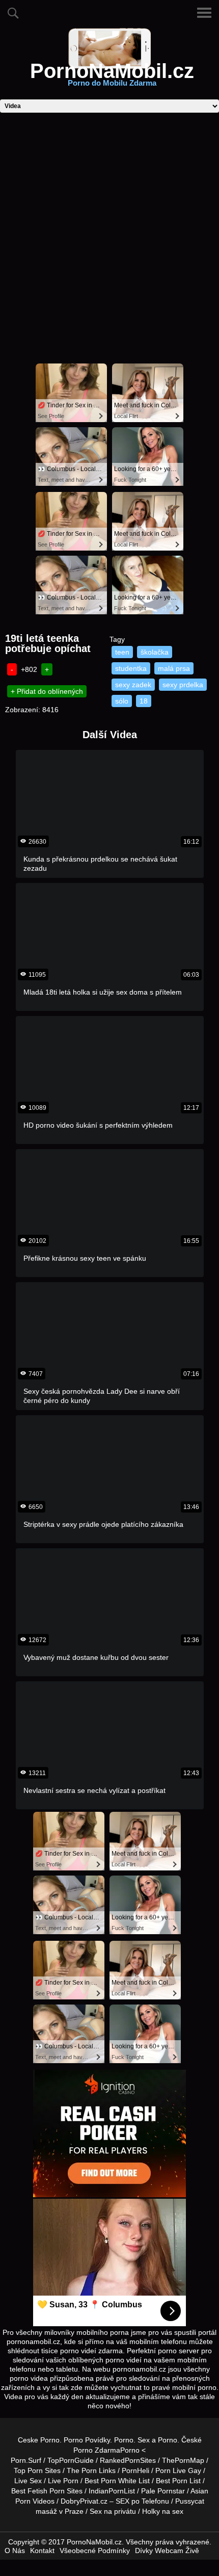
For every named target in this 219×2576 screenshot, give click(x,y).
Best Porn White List (117, 2481)
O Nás (15, 2551)
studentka (131, 668)
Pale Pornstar (163, 2491)
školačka (155, 652)
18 (144, 701)
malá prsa (174, 668)
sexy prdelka (183, 685)
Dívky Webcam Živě (167, 2551)
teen (122, 652)
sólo (122, 701)
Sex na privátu (113, 2511)
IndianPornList (112, 2491)
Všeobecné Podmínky (95, 2551)
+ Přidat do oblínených (47, 691)
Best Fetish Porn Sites (47, 2491)
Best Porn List (178, 2481)
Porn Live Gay (178, 2470)
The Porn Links (91, 2470)
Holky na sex (163, 2511)
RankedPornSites (128, 2460)
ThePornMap (183, 2460)
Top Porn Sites (37, 2470)
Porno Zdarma (97, 2450)
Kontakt (42, 2551)
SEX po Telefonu (142, 2501)
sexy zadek (133, 685)
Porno (124, 2440)
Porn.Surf (26, 2460)
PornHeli (135, 2470)
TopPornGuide (71, 2460)
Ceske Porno (39, 2440)
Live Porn (63, 2481)
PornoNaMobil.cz (112, 77)
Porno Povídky (87, 2440)
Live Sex (28, 2481)
